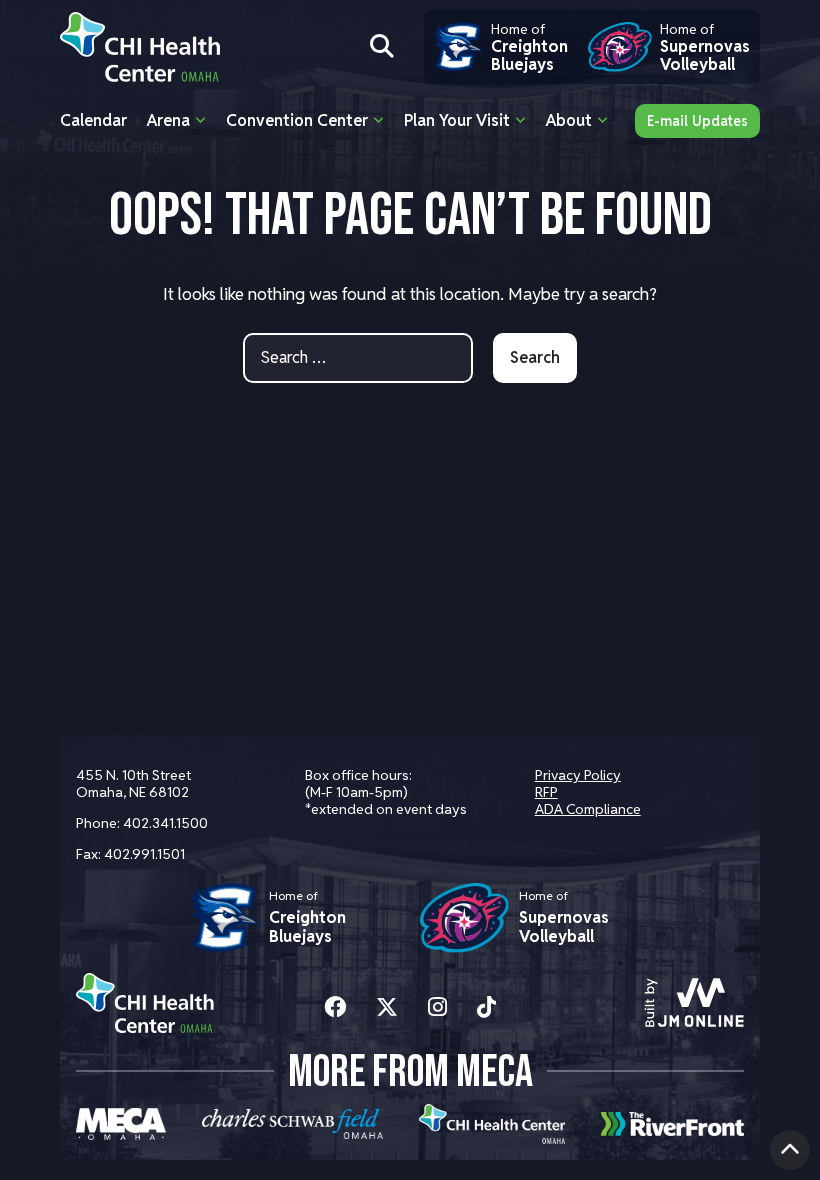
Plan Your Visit (457, 120)
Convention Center (297, 120)
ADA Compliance (588, 809)
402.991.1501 (144, 854)
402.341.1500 (165, 823)
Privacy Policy (578, 775)
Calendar (93, 120)
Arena (168, 120)
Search (535, 357)
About (569, 120)
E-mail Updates (697, 121)
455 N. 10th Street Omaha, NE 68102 (133, 783)
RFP (546, 792)
